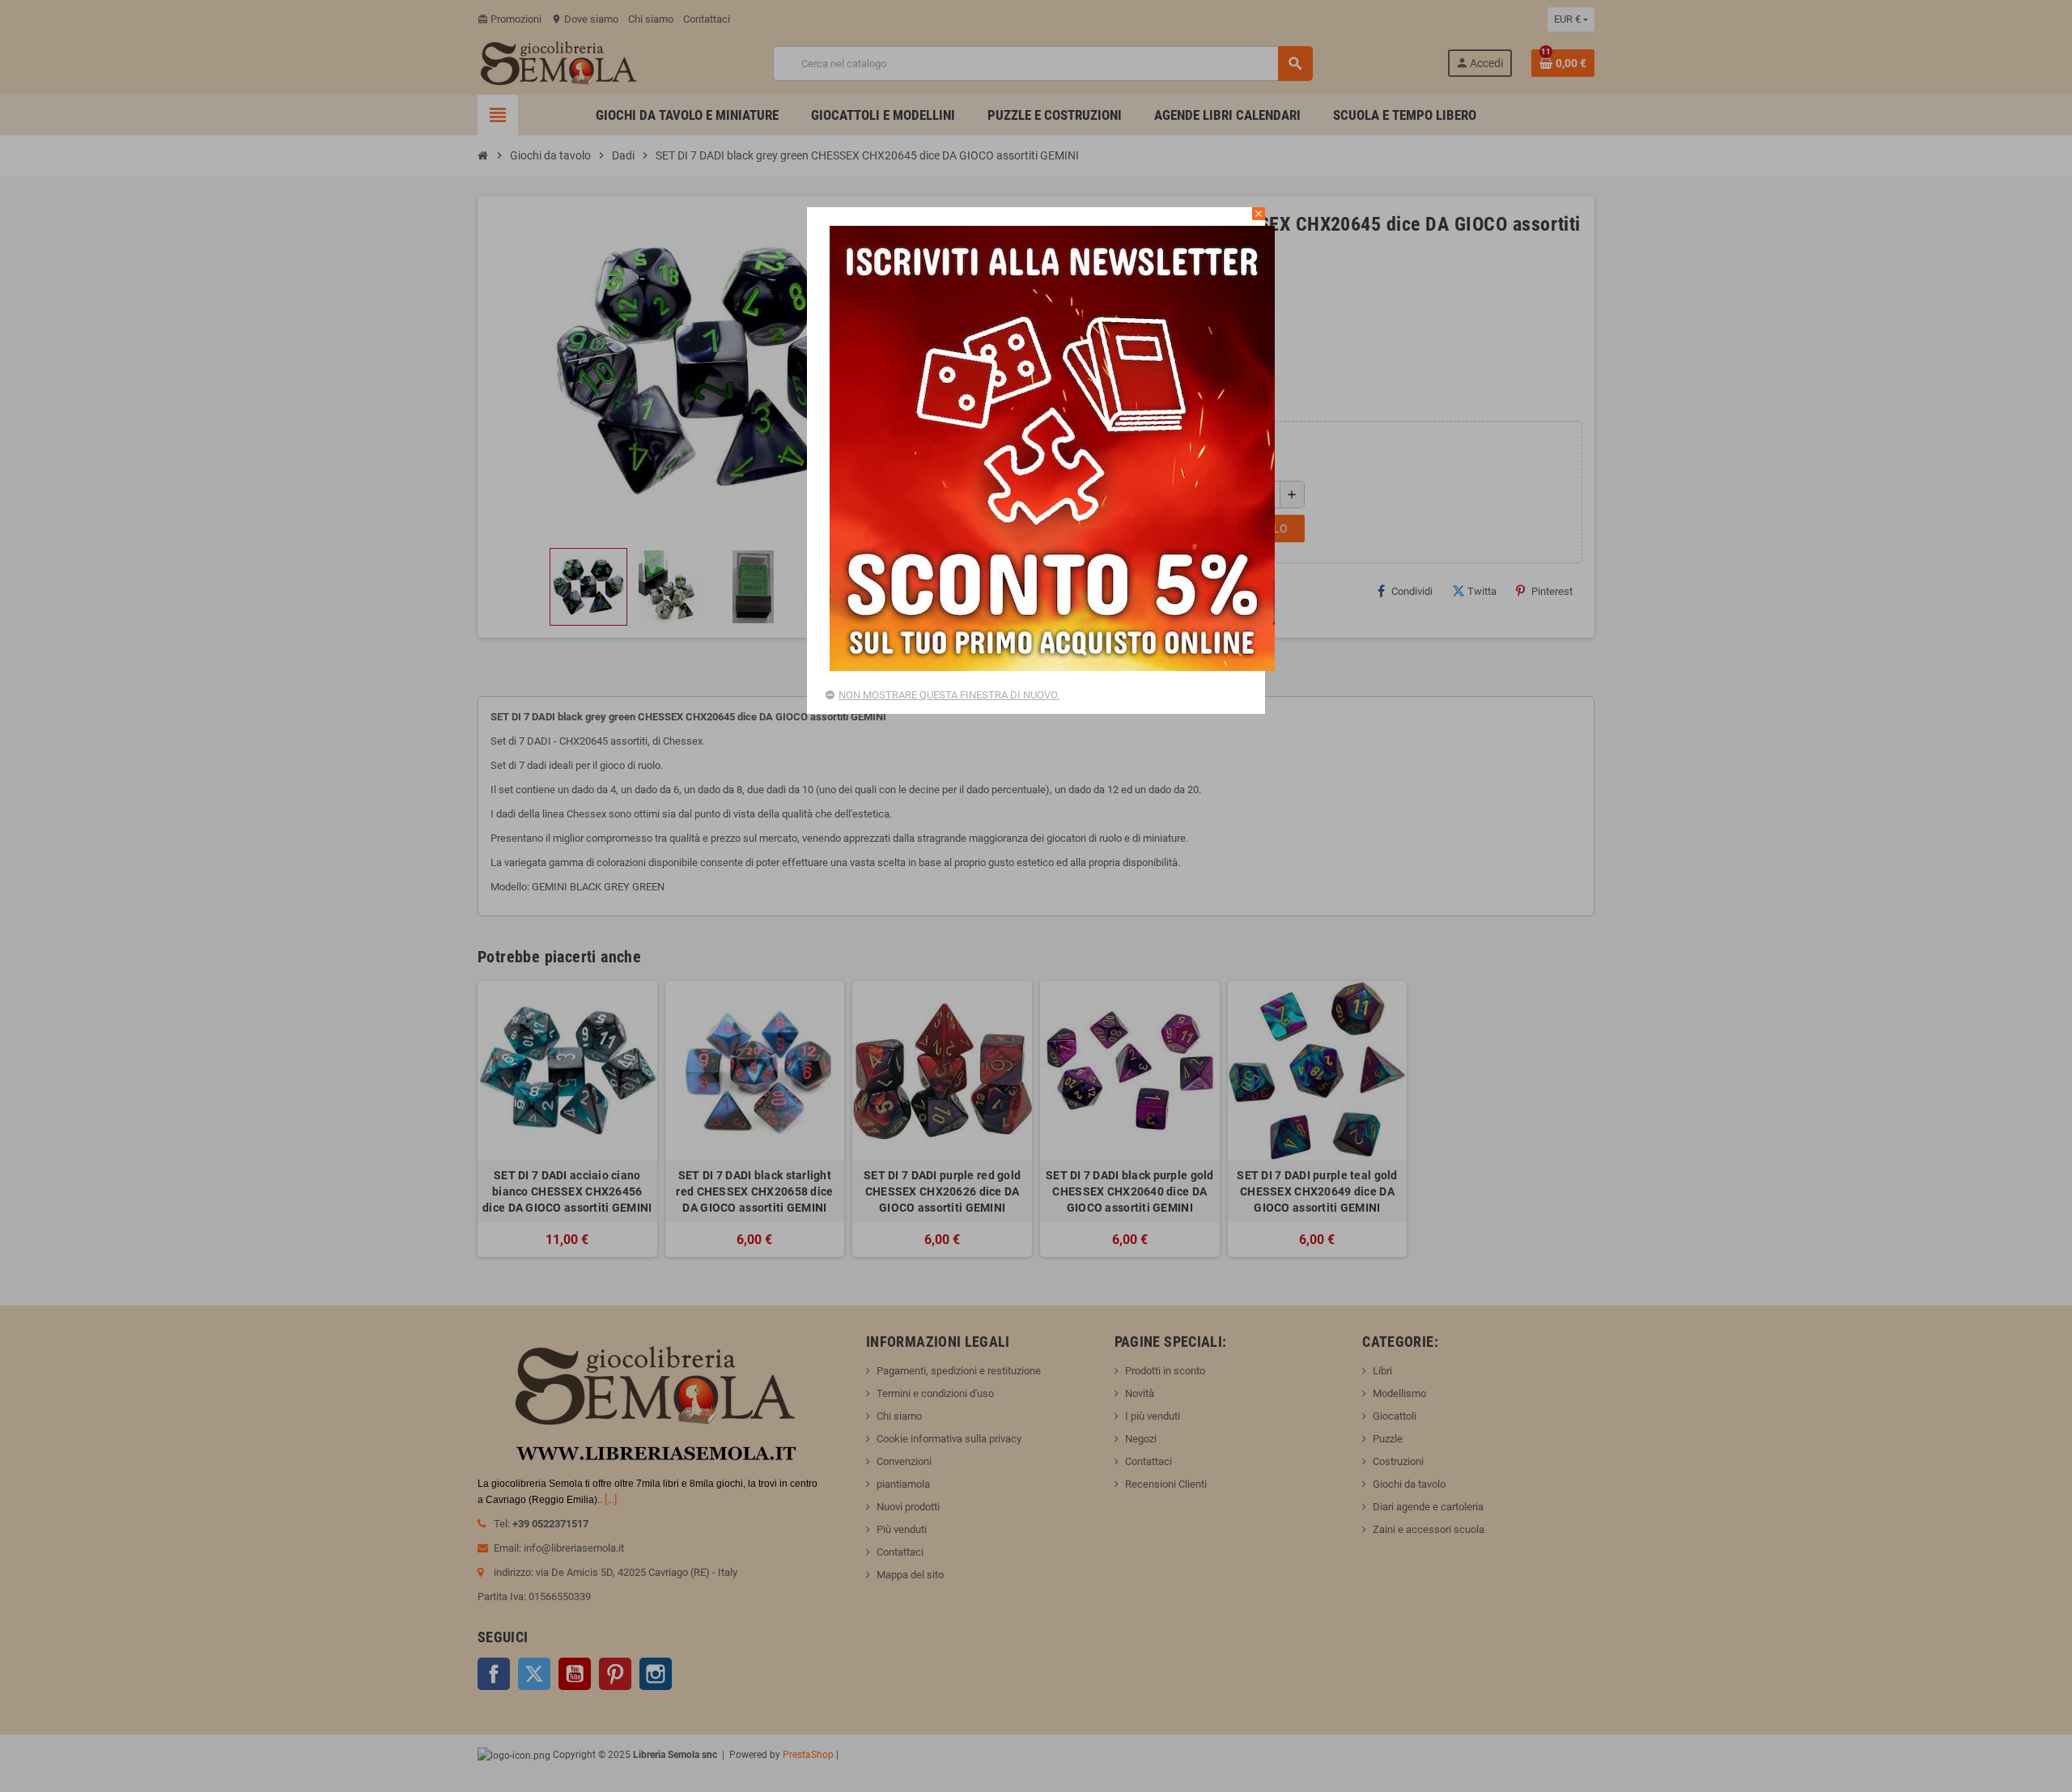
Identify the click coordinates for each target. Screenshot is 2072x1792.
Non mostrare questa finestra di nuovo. (949, 695)
